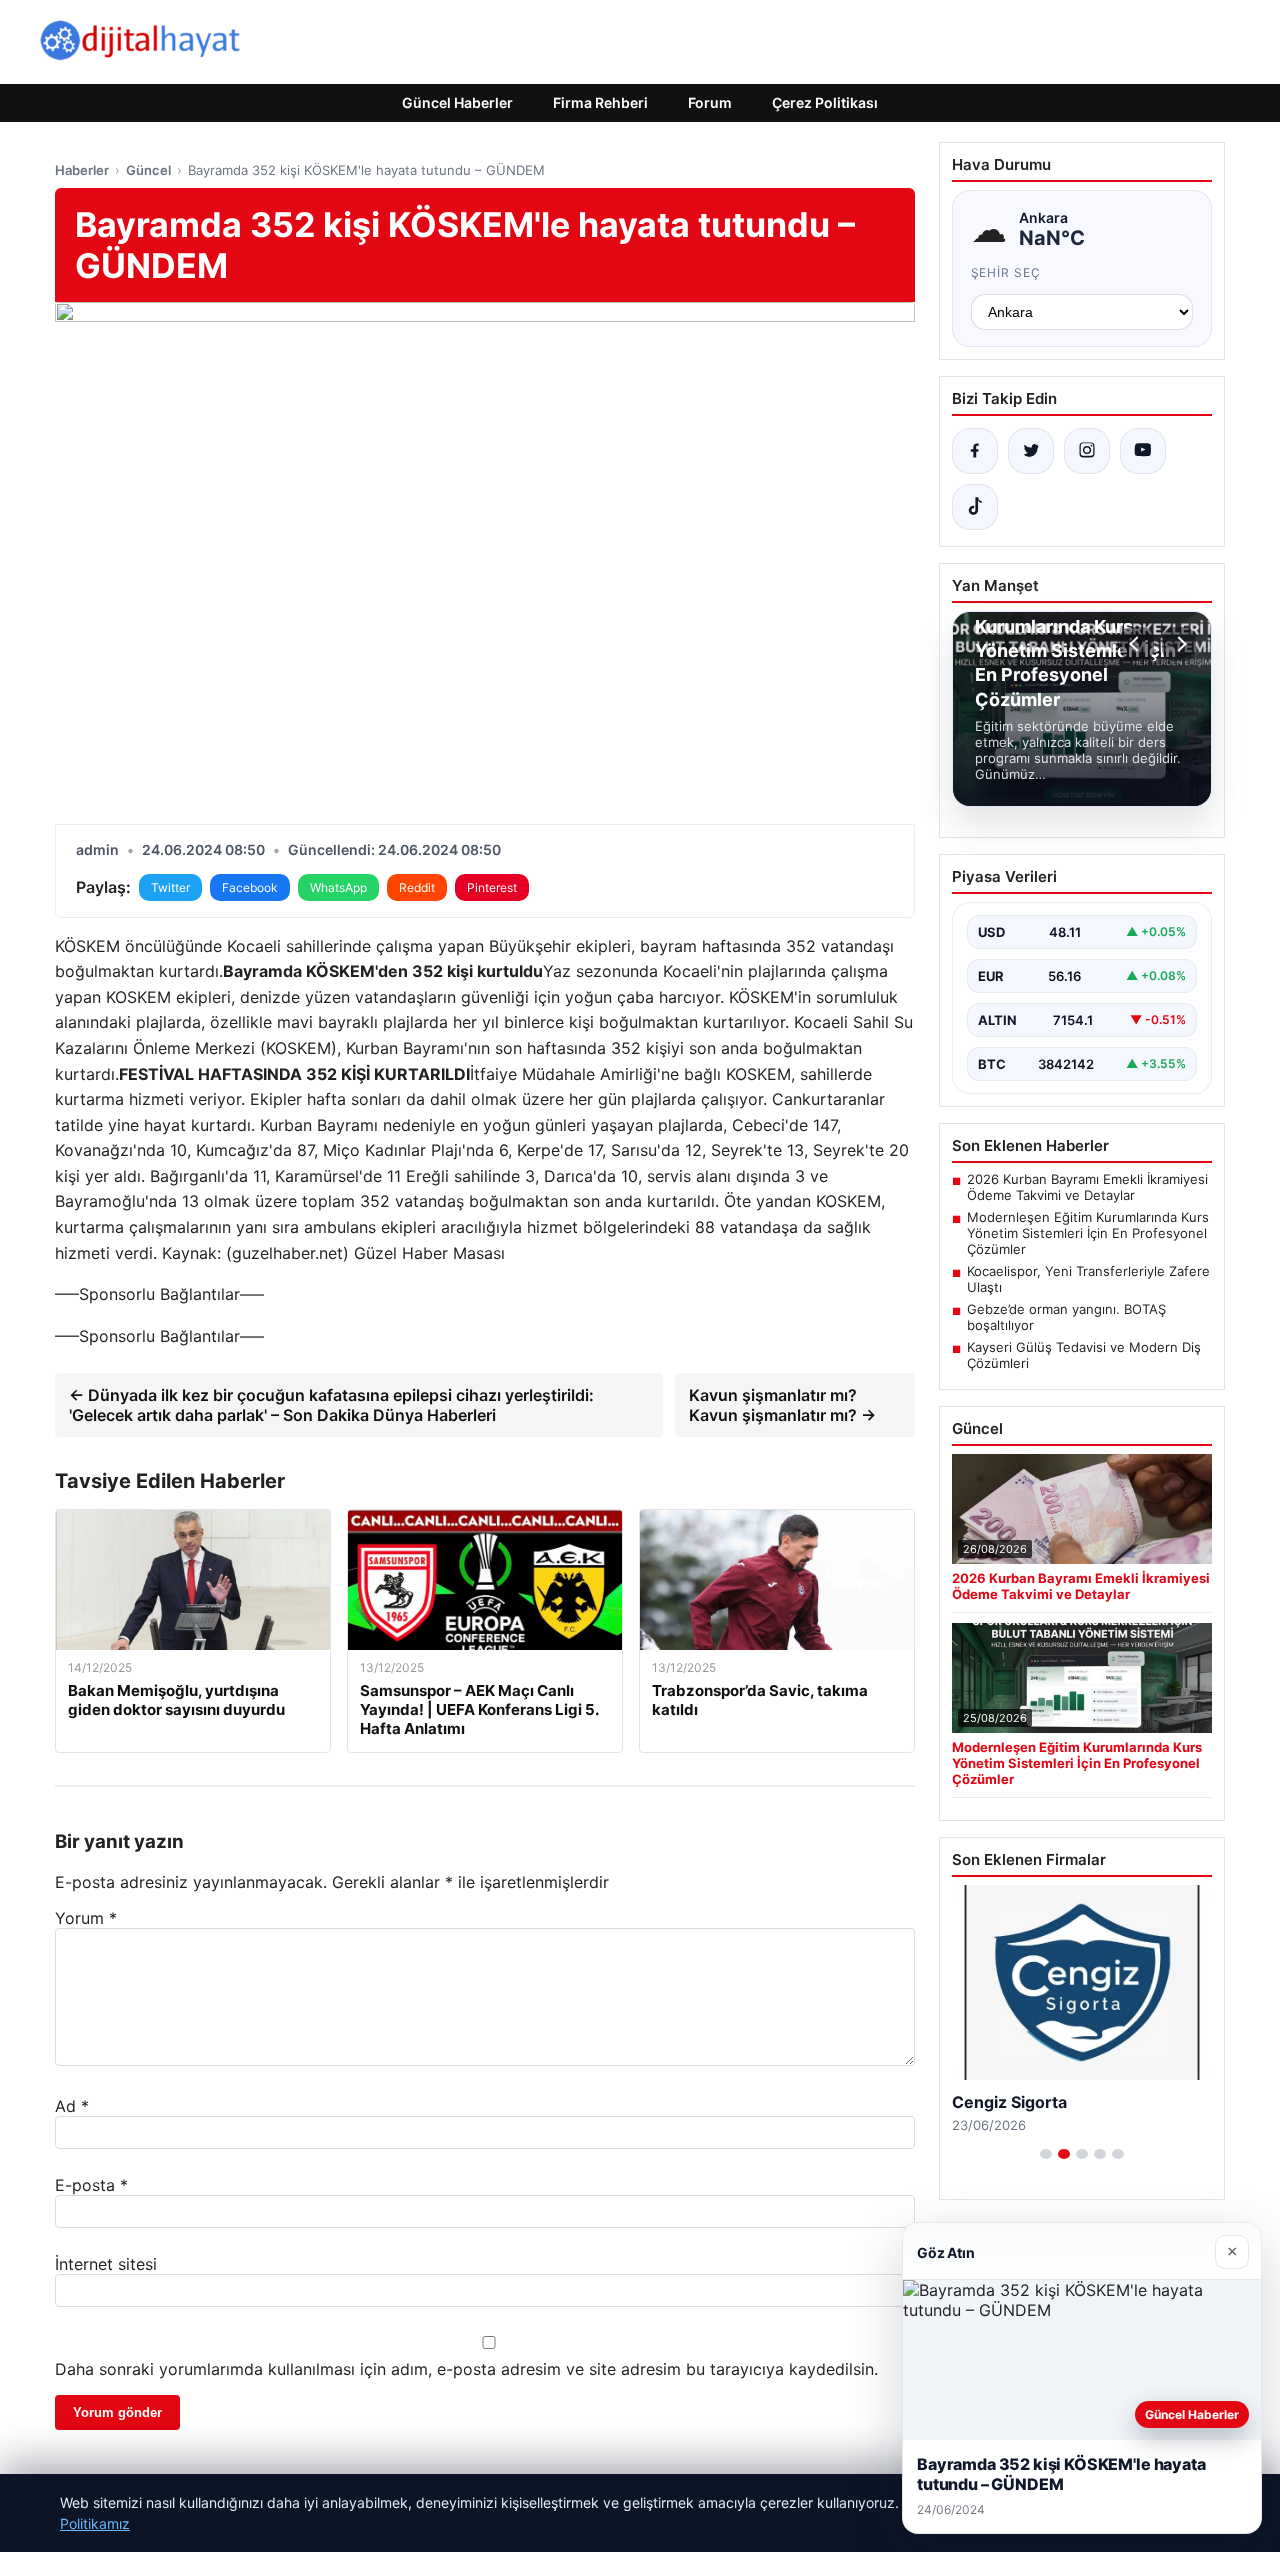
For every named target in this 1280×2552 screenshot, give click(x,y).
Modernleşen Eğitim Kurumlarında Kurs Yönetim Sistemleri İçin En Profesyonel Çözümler (1088, 1233)
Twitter (170, 887)
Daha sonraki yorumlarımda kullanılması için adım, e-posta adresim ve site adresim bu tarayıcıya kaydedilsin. (466, 2369)
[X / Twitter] (1031, 451)
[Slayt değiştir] (1046, 2154)
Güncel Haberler (457, 102)
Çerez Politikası (825, 102)
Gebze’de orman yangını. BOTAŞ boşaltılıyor (1066, 1317)
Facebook (250, 887)
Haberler (82, 170)
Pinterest (492, 887)
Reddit (417, 887)
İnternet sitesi (106, 2264)
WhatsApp (338, 887)
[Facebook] (975, 451)
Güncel (148, 170)
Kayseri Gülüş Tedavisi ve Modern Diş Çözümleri (1084, 1355)
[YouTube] (1143, 451)
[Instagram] (1087, 451)
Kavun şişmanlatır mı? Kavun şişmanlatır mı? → (782, 1405)
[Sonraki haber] (1179, 644)
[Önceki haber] (1137, 644)
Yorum (86, 1918)
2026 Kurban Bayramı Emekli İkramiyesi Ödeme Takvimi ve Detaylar (1087, 1187)
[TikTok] (975, 507)
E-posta (91, 2185)
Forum (710, 102)
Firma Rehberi (600, 102)
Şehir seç (1006, 272)
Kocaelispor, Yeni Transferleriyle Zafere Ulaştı (1088, 1279)
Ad (72, 2106)
